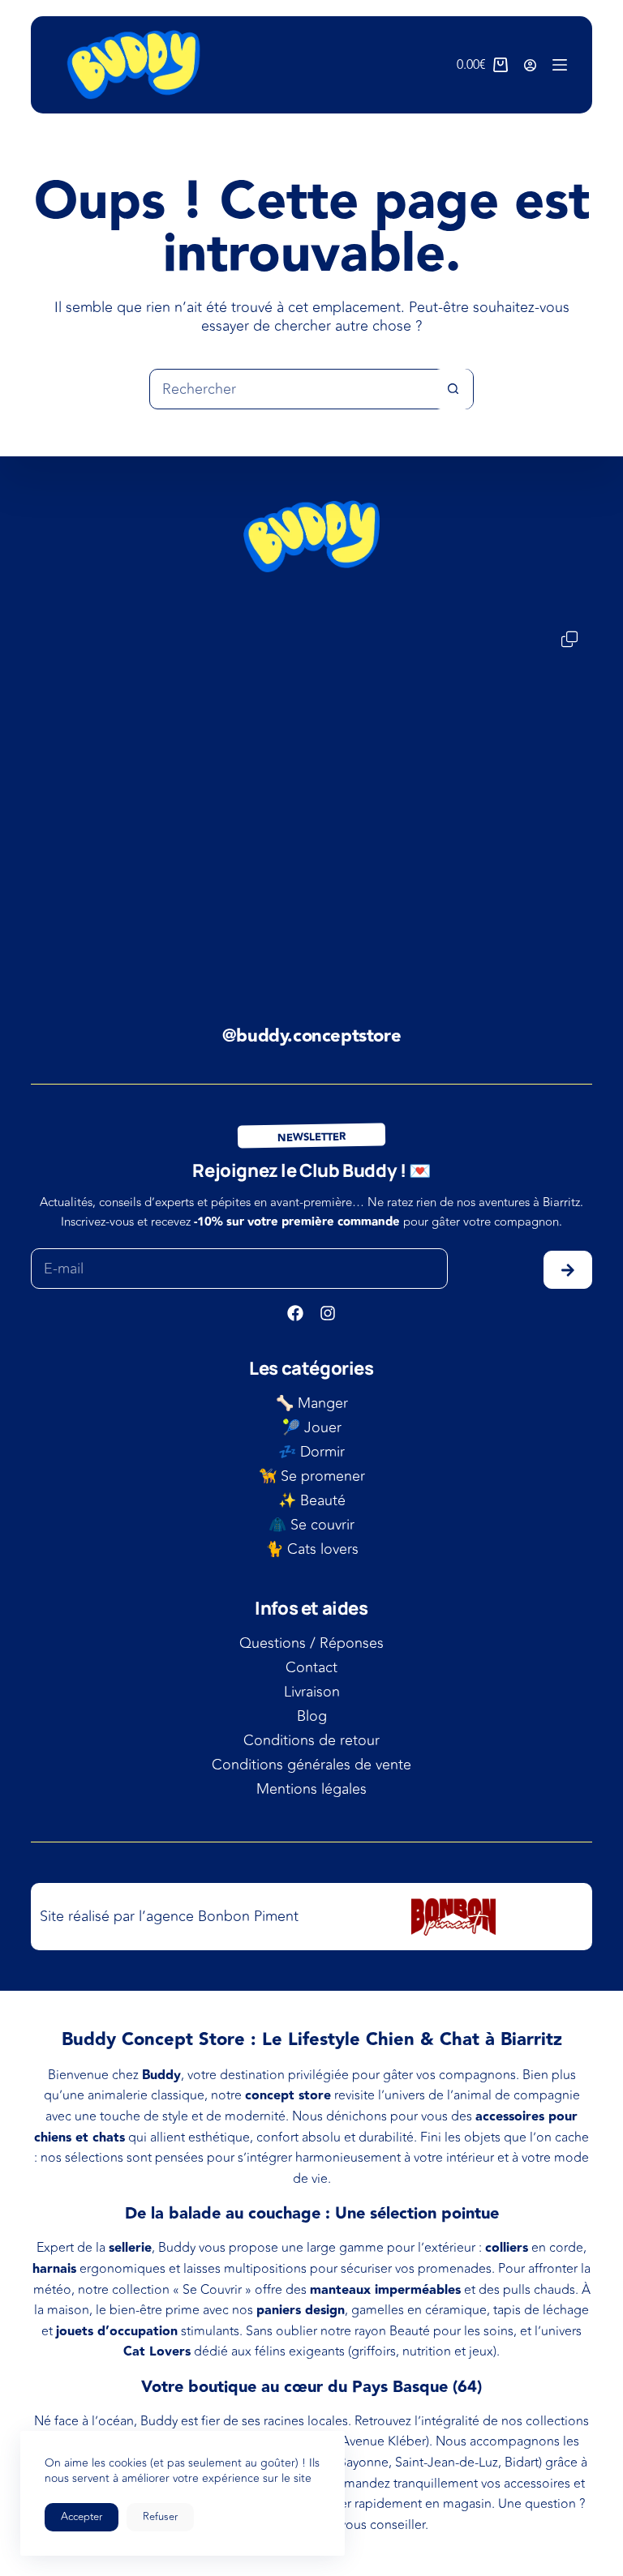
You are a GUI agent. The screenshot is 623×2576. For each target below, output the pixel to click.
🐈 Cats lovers (312, 1549)
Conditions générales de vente (311, 1765)
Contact (311, 1667)
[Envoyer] (568, 1270)
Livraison (312, 1692)
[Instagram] (328, 1313)
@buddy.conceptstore (311, 1036)
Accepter (82, 2517)
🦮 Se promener (312, 1476)
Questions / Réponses (311, 1643)
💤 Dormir (311, 1452)
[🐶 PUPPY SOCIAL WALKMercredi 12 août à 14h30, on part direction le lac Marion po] (311, 710)
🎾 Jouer (312, 1427)
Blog (312, 1716)
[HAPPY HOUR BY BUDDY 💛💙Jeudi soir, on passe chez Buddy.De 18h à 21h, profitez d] (218, 897)
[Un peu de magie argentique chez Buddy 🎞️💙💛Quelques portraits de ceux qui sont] (498, 710)
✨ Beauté (312, 1500)
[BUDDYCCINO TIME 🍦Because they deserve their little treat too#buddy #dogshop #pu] (125, 710)
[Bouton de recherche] (453, 389)
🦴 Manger (312, 1403)
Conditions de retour (311, 1740)
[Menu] (560, 65)
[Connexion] (530, 65)
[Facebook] (295, 1313)
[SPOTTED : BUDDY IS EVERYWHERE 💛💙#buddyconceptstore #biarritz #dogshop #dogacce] (405, 897)
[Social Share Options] (47, 790)
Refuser (160, 2517)
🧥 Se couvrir (311, 1525)
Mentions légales (311, 1789)
